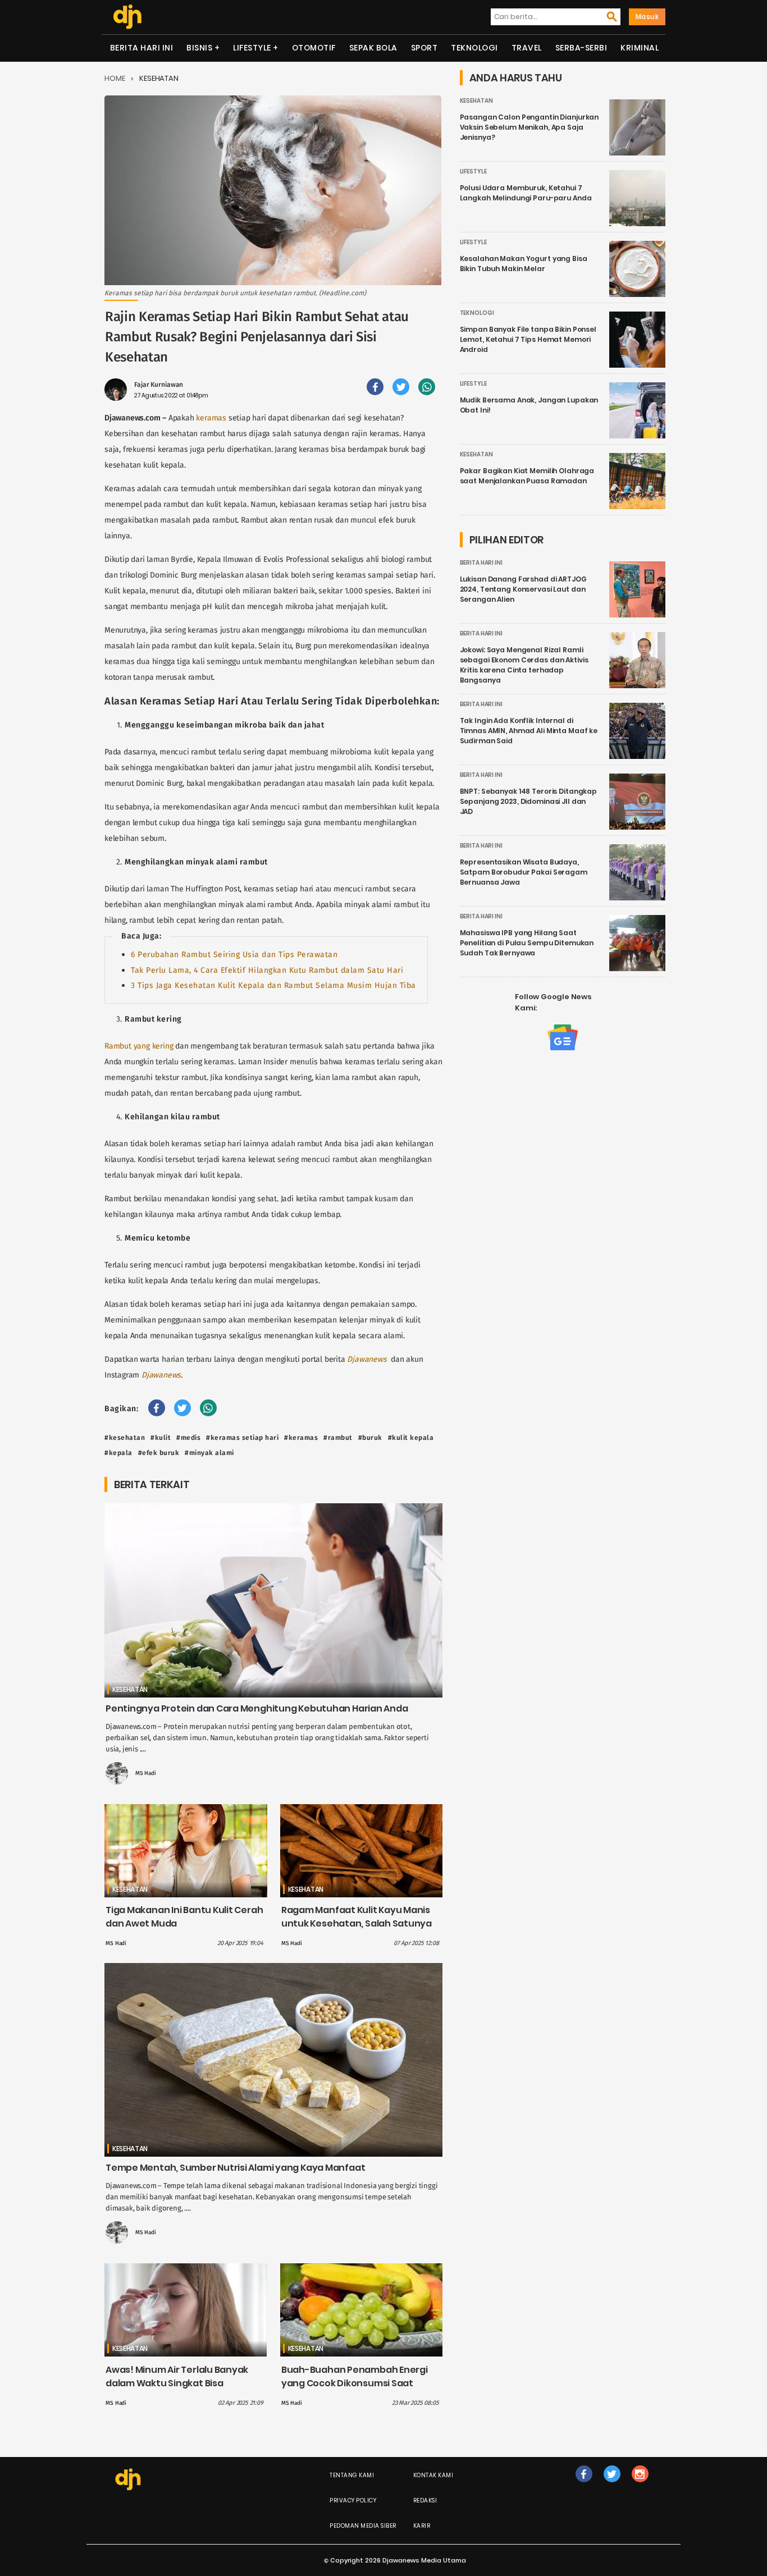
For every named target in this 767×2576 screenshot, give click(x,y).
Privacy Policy (353, 2500)
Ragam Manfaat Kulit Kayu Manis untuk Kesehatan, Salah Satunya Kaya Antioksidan (357, 1923)
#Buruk (370, 1438)
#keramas (301, 1438)
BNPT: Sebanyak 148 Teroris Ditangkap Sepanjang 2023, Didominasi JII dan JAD (529, 801)
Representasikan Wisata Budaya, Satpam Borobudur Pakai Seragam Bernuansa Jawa (524, 872)
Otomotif (314, 48)
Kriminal (640, 48)
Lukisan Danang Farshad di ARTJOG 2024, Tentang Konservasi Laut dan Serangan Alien (523, 589)
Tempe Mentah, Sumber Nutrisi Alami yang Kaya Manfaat (235, 2168)
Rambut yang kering (139, 1046)
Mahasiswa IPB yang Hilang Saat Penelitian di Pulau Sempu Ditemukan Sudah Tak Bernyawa (527, 943)
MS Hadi (146, 1773)
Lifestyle (252, 48)
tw (612, 2485)
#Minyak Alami (209, 1453)
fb (584, 2485)
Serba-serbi (581, 48)
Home (115, 78)
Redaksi (425, 2500)
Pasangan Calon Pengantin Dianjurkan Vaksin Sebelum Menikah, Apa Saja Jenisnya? (529, 127)
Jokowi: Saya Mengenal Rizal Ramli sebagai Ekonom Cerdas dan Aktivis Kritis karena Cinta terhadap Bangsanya (524, 665)
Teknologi (474, 48)
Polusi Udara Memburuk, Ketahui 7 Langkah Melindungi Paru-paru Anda (526, 193)
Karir (422, 2526)
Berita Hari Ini (142, 48)
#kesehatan (125, 1438)
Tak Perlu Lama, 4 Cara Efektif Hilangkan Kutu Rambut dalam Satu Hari (267, 970)
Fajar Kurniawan (159, 385)
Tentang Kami (352, 2475)
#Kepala (118, 1453)
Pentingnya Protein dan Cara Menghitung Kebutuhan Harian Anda (257, 1708)
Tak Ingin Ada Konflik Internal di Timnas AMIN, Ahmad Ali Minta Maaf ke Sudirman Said (529, 731)
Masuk (647, 17)
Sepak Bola (373, 48)
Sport (424, 48)
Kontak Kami (433, 2475)
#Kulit (161, 1438)
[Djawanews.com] (127, 17)
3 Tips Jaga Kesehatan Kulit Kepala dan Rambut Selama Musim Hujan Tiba (273, 985)
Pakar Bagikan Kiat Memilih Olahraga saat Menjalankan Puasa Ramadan (527, 476)
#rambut (338, 1438)
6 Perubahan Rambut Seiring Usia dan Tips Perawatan (234, 955)
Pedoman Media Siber (363, 2526)
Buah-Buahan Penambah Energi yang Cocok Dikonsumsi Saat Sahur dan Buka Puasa (355, 2383)
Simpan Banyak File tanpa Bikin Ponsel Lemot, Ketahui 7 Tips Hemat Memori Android (528, 339)
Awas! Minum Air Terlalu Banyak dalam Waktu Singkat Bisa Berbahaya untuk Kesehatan (177, 2383)
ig (640, 2485)
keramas (211, 418)
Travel (527, 48)
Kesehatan (159, 78)
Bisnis (199, 48)
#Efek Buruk (159, 1453)
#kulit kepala (411, 1438)
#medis (188, 1438)
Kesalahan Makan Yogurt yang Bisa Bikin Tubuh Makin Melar (524, 264)
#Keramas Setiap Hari (242, 1438)
